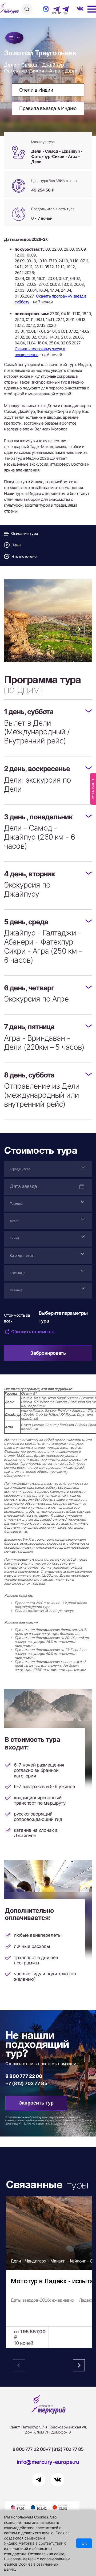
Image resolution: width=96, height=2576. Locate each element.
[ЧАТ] (63, 9)
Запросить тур (36, 2103)
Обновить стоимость (33, 1332)
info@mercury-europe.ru (48, 2462)
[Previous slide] (17, 629)
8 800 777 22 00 (24, 2076)
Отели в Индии (36, 90)
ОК (84, 2543)
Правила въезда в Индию (48, 108)
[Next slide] (79, 629)
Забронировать (48, 1353)
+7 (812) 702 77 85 (26, 2083)
